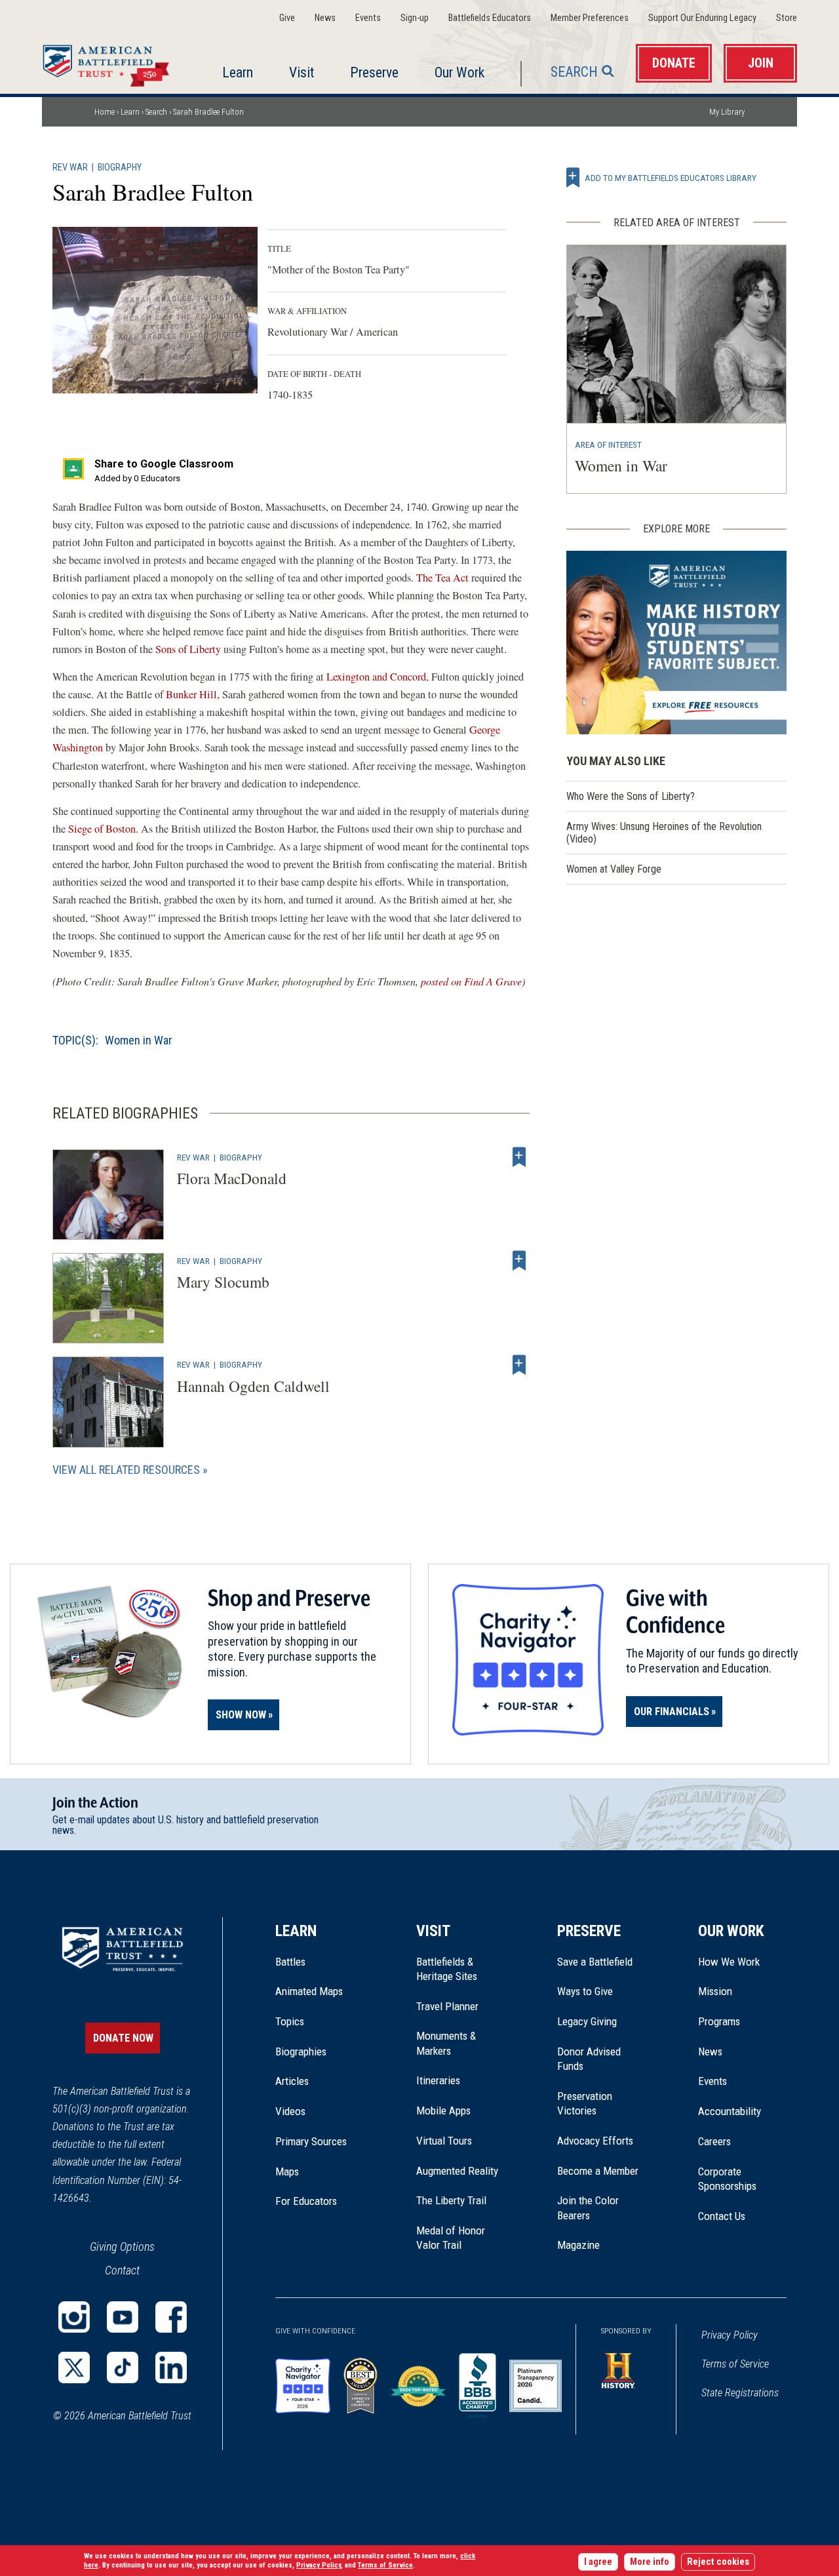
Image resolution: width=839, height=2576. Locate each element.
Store (787, 18)
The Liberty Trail (460, 2200)
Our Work (459, 72)
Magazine (578, 2245)
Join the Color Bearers (588, 2208)
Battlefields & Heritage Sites (447, 1969)
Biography (120, 168)
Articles (292, 2081)
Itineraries (438, 2080)
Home (109, 62)
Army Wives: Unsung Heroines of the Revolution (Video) (664, 833)
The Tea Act (442, 578)
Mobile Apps (443, 2110)
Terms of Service (735, 2364)
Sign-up (415, 18)
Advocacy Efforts (595, 2141)
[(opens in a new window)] (74, 2317)
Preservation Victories (585, 2103)
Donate (674, 63)
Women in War (139, 1040)
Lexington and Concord (376, 677)
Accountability (730, 2111)
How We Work (729, 1962)
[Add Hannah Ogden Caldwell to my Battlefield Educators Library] (519, 1364)
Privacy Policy (730, 2335)
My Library (727, 112)
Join (761, 63)
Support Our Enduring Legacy (702, 18)
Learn (238, 72)
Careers (714, 2141)
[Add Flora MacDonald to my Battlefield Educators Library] (519, 1157)
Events (368, 18)
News (325, 18)
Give (287, 18)
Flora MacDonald (232, 1178)
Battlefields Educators (490, 18)
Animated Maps (309, 1991)
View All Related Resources (126, 1470)
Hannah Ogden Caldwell (253, 1386)
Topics (290, 2021)
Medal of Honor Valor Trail (458, 2238)
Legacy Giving (601, 2021)
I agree (598, 2562)
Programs (719, 2021)
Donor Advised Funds (589, 2059)
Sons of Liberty (188, 649)
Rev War (70, 168)
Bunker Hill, (193, 694)
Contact (122, 2270)
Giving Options (122, 2247)
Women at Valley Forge (614, 869)
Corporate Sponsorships (727, 2179)
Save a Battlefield (595, 1962)
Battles (290, 1962)
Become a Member (598, 2171)
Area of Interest (608, 445)
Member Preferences (590, 18)
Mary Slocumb (223, 1282)
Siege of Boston (101, 829)
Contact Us (722, 2216)
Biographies (301, 2051)
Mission (715, 1991)
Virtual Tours (444, 2141)
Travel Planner (447, 2006)
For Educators (306, 2201)
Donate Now (123, 2038)
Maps (287, 2171)
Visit (302, 72)
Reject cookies (718, 2562)
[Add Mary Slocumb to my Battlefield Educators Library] (519, 1261)
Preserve (374, 72)
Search (574, 72)
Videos (290, 2111)
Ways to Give (585, 1991)
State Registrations (740, 2393)
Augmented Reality (457, 2171)
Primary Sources (311, 2141)
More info (650, 2562)
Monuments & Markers (446, 2043)
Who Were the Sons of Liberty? (631, 796)
